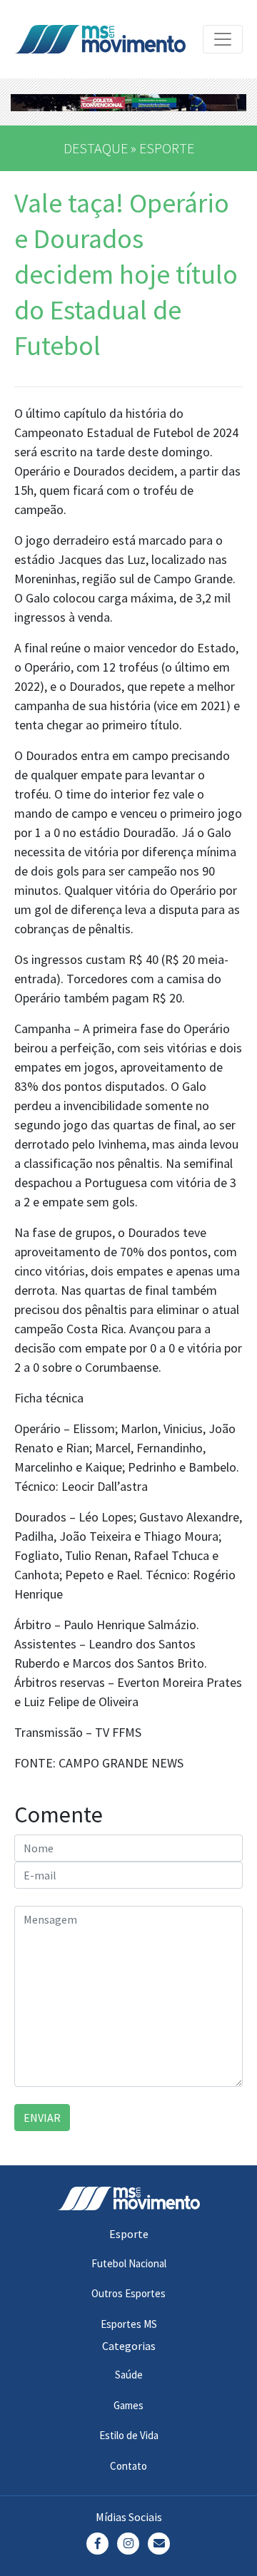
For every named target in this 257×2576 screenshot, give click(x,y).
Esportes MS (129, 2324)
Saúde (129, 2375)
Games (128, 2405)
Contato (128, 2466)
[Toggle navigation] (223, 39)
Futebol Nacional (129, 2263)
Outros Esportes (128, 2293)
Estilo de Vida (129, 2435)
